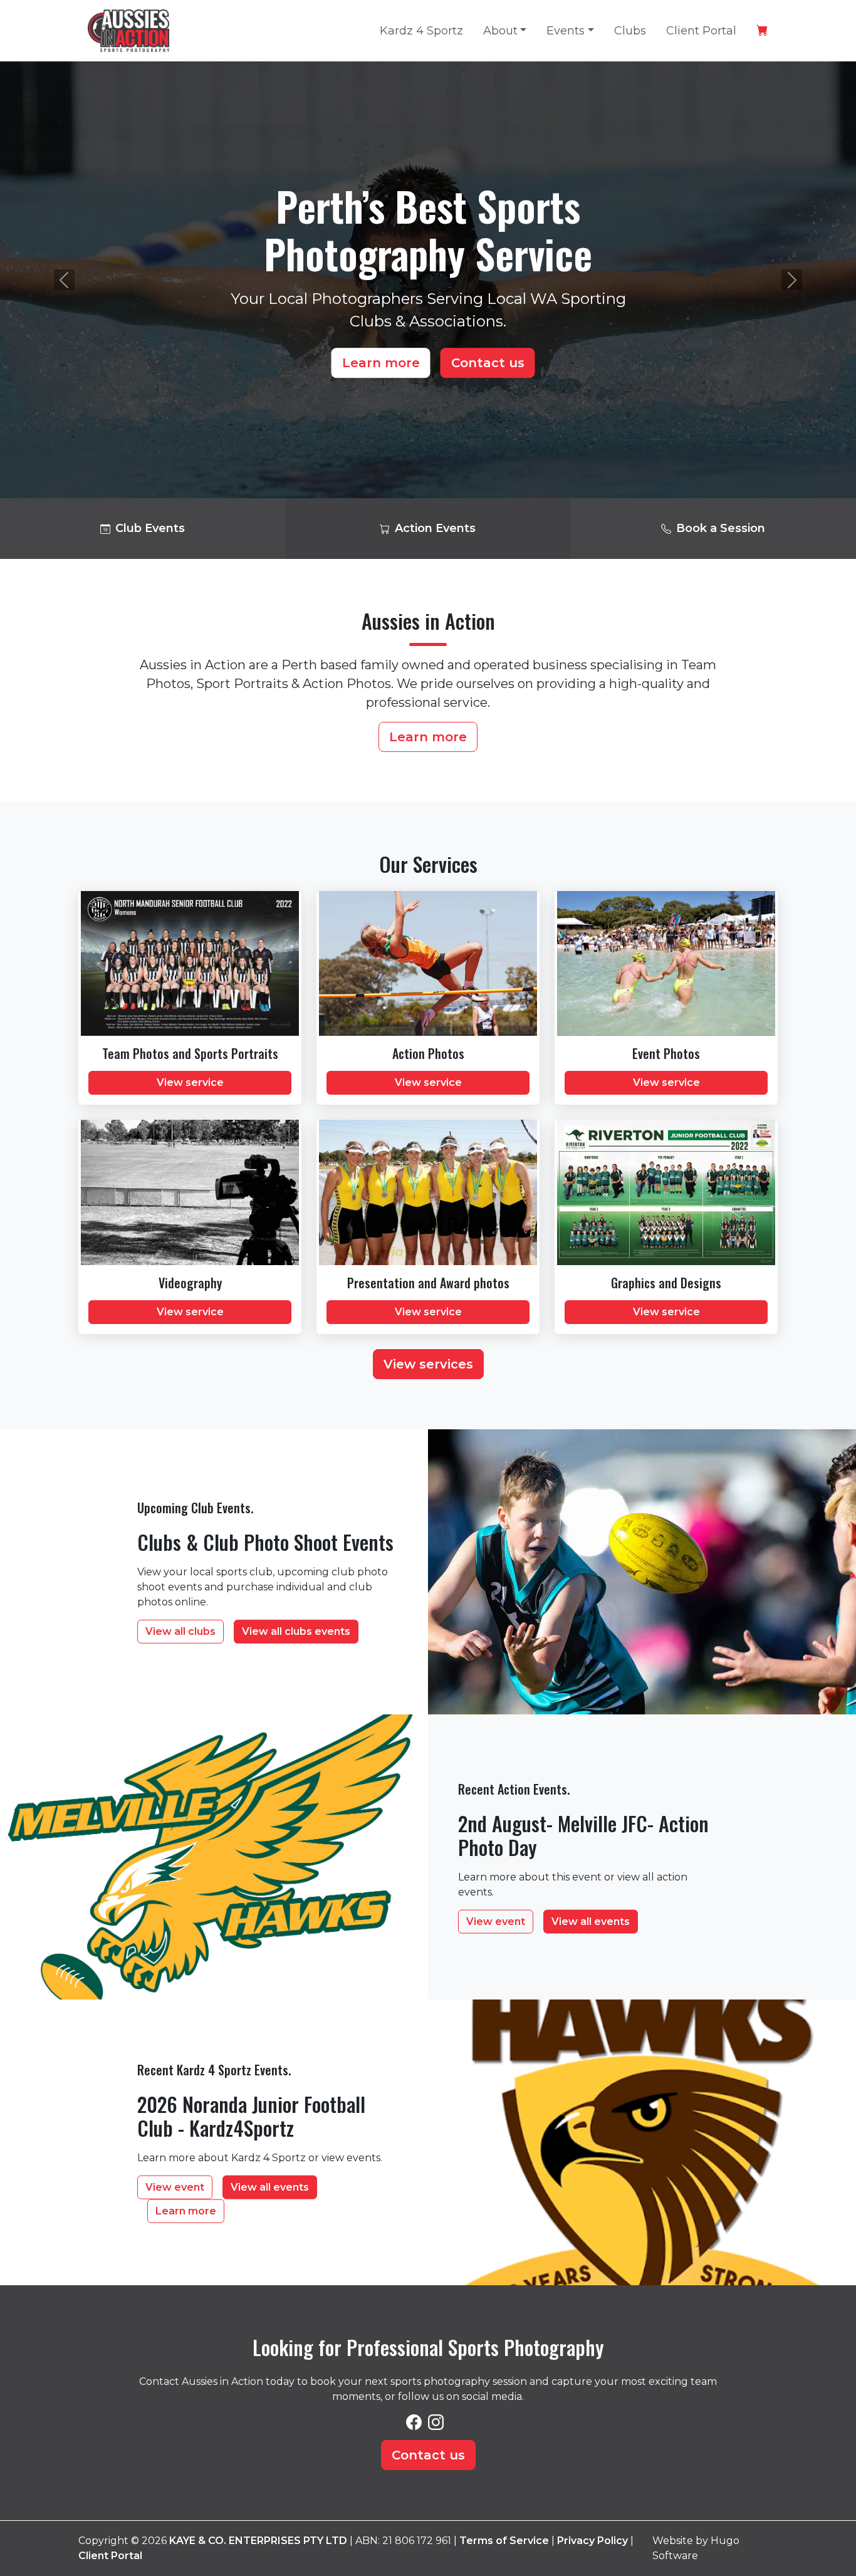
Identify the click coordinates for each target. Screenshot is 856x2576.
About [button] (500, 31)
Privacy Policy (592, 2541)
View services (428, 1364)
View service (190, 1082)
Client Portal (701, 31)
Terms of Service (504, 2541)
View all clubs (180, 1631)
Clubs (630, 31)
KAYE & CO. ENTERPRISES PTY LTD (258, 2541)
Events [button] (566, 31)
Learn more (381, 363)
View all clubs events (296, 1631)
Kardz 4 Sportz (421, 31)
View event (496, 1921)
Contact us (488, 363)
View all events (591, 1921)
